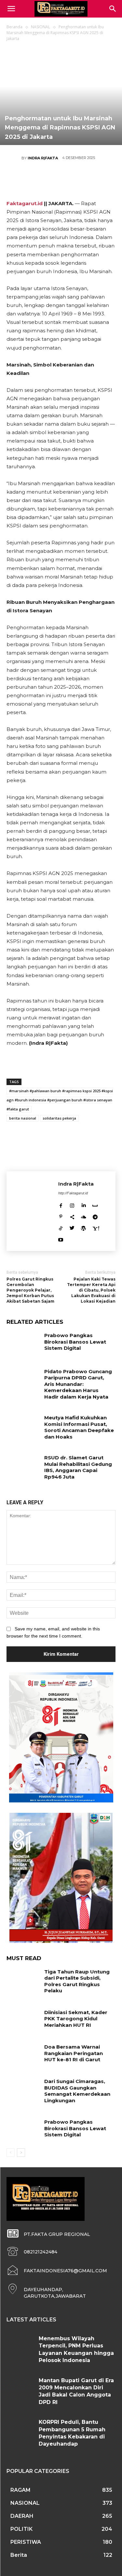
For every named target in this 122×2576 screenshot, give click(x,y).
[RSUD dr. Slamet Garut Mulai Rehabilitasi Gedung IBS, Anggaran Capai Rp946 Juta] (23, 1466)
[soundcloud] (84, 1216)
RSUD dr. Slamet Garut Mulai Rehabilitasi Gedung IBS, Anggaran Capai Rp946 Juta (78, 1467)
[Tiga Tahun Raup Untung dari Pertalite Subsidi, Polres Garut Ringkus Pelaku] (23, 1980)
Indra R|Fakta (43, 158)
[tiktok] (61, 1227)
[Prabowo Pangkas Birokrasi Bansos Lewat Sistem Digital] (23, 1344)
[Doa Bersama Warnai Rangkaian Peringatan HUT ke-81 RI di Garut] (23, 2055)
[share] (72, 1216)
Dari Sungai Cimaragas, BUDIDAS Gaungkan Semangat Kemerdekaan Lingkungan (77, 2091)
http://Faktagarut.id (73, 1193)
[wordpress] (83, 1227)
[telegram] (95, 1216)
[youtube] (61, 1238)
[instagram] (72, 1204)
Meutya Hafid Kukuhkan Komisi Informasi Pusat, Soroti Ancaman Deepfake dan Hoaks (79, 1427)
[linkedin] (83, 1204)
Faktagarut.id (25, 203)
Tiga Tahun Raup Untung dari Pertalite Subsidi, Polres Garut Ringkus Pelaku (77, 1981)
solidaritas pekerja (59, 1118)
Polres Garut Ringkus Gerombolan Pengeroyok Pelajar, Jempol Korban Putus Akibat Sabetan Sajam (30, 1290)
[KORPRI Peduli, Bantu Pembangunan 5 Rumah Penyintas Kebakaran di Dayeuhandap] (20, 2430)
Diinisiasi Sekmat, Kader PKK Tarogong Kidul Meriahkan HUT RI (76, 2019)
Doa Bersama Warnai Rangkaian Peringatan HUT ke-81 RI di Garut (74, 2053)
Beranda (14, 27)
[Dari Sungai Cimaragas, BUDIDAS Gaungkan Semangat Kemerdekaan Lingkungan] (23, 2090)
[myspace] (95, 1204)
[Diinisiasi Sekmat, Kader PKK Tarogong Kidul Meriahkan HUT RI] (23, 2021)
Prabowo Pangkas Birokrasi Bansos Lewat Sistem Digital (75, 1342)
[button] (113, 9)
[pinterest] (61, 1216)
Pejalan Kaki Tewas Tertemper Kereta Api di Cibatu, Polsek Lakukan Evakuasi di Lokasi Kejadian (91, 1290)
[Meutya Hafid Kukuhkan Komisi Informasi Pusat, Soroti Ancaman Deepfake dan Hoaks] (23, 1426)
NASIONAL (41, 27)
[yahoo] (96, 1227)
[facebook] (61, 1204)
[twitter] (72, 1227)
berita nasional (23, 1118)
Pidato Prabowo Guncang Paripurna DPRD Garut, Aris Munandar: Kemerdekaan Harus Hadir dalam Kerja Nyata (78, 1384)
